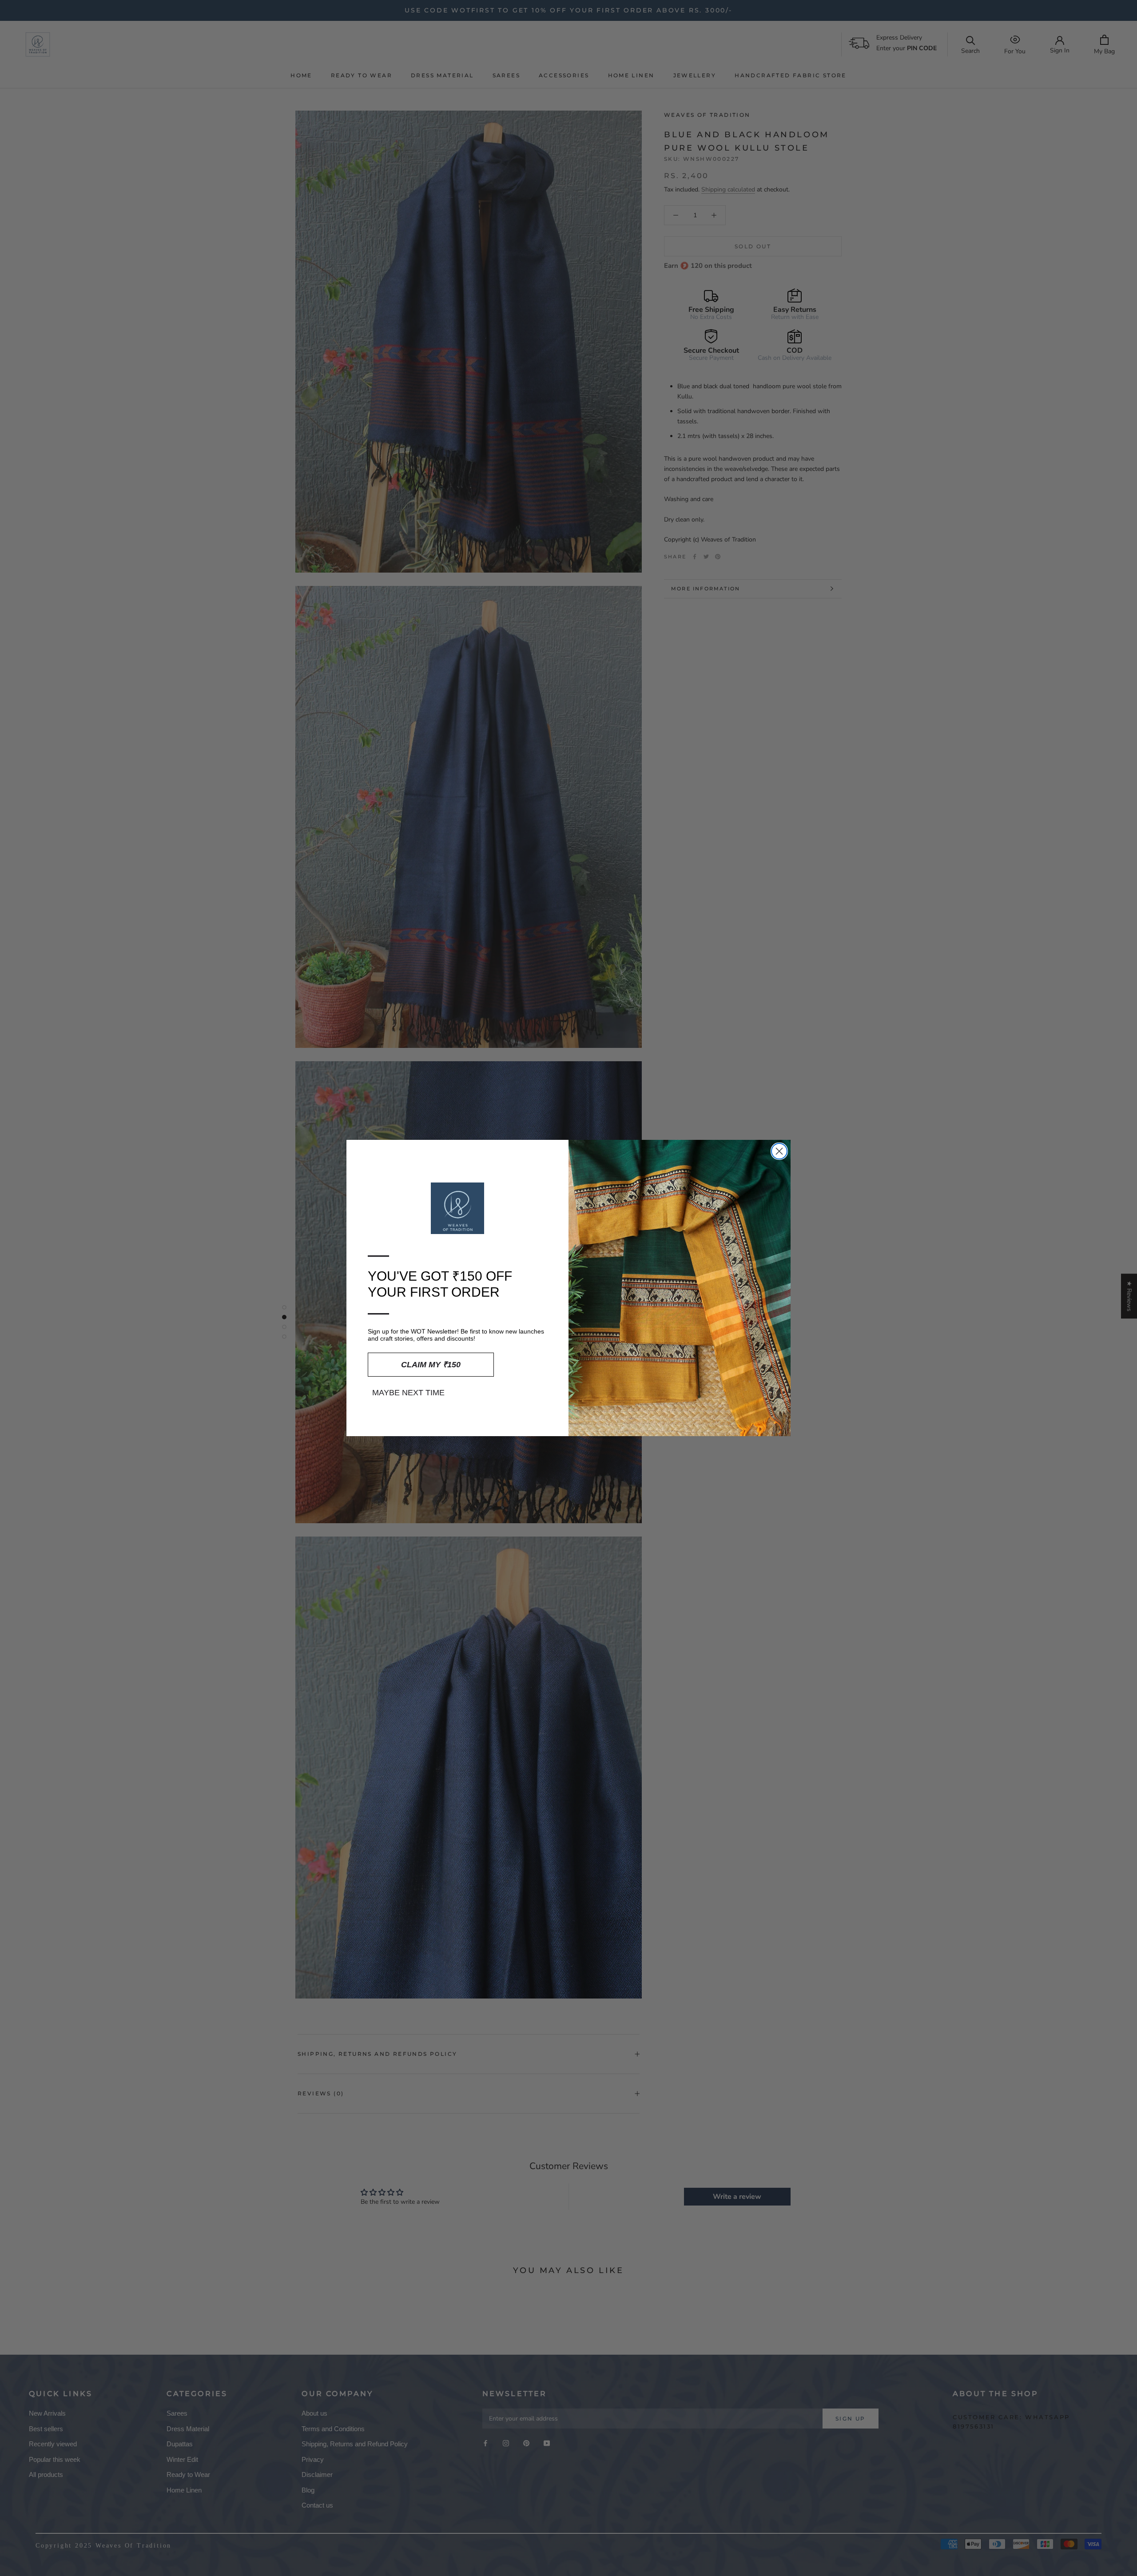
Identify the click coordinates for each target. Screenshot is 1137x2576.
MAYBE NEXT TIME (408, 1393)
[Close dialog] (779, 1151)
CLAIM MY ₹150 (431, 1365)
